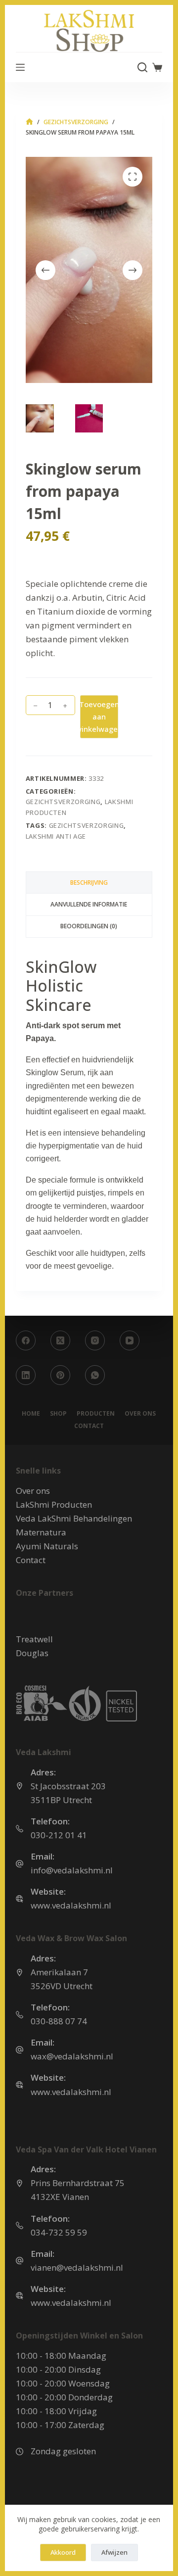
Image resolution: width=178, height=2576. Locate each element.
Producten (96, 1414)
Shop (58, 1414)
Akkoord (63, 2552)
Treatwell (34, 1639)
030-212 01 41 (59, 1835)
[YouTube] (130, 1340)
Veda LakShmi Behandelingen (74, 1518)
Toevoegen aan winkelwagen (99, 716)
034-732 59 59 (59, 2232)
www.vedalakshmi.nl (71, 1905)
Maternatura (41, 1532)
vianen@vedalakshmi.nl (77, 2267)
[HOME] (29, 122)
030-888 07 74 (59, 2021)
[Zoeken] (142, 67)
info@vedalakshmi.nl (72, 1870)
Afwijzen (114, 2552)
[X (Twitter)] (60, 1340)
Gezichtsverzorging (63, 802)
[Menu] (20, 67)
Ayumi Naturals (47, 1546)
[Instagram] (95, 1340)
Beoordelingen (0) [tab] (89, 926)
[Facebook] (26, 1340)
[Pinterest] (60, 1375)
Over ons (140, 1414)
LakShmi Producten (54, 1504)
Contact (89, 1426)
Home (31, 1414)
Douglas (32, 1653)
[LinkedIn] (26, 1375)
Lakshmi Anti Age (56, 836)
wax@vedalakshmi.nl (72, 2056)
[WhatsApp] (95, 1375)
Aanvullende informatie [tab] (89, 904)
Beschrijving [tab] (89, 883)
